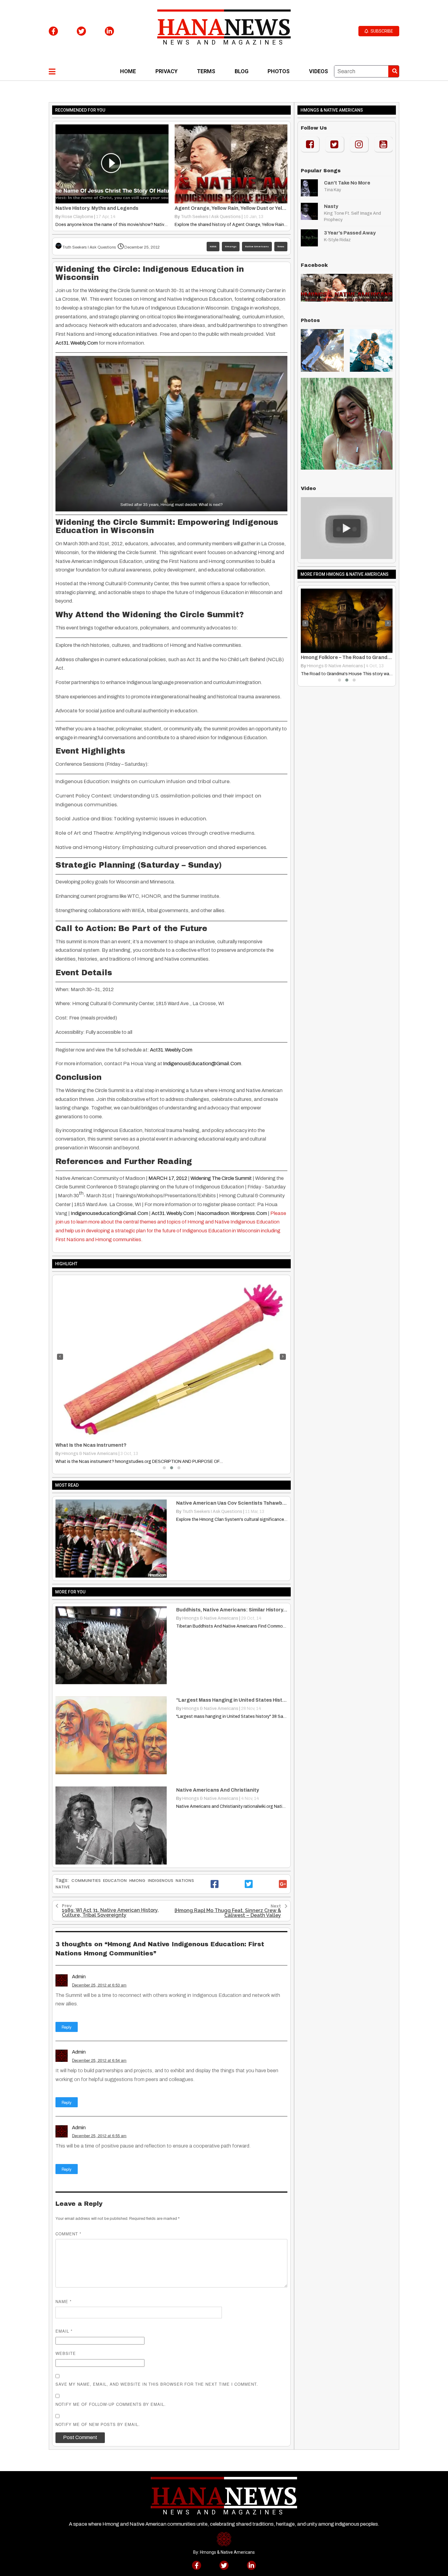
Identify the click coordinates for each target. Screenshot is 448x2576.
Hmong (137, 1881)
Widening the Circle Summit (221, 1178)
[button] (164, 1468)
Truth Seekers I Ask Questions (211, 217)
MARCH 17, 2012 (168, 1178)
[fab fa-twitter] (81, 31)
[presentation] (60, 1357)
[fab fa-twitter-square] (249, 1884)
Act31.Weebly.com (77, 343)
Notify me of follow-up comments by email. (111, 2404)
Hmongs (231, 247)
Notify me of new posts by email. (98, 2424)
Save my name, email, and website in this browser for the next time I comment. (157, 2384)
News (281, 247)
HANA (213, 247)
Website (66, 2353)
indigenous (160, 1881)
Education (115, 1881)
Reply (67, 2027)
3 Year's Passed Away (350, 233)
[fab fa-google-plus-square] (283, 1884)
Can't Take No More (347, 183)
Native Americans (257, 247)
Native (63, 1887)
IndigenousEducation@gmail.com (202, 1064)
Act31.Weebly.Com (171, 1050)
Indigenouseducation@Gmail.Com (109, 1213)
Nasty (331, 206)
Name (64, 2301)
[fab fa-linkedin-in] (109, 31)
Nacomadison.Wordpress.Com (232, 1213)
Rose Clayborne (77, 217)
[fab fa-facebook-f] (53, 31)
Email (64, 2331)
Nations (185, 1881)
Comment (68, 2234)
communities (86, 1881)
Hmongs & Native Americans (90, 1454)
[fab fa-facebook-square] (215, 1884)
